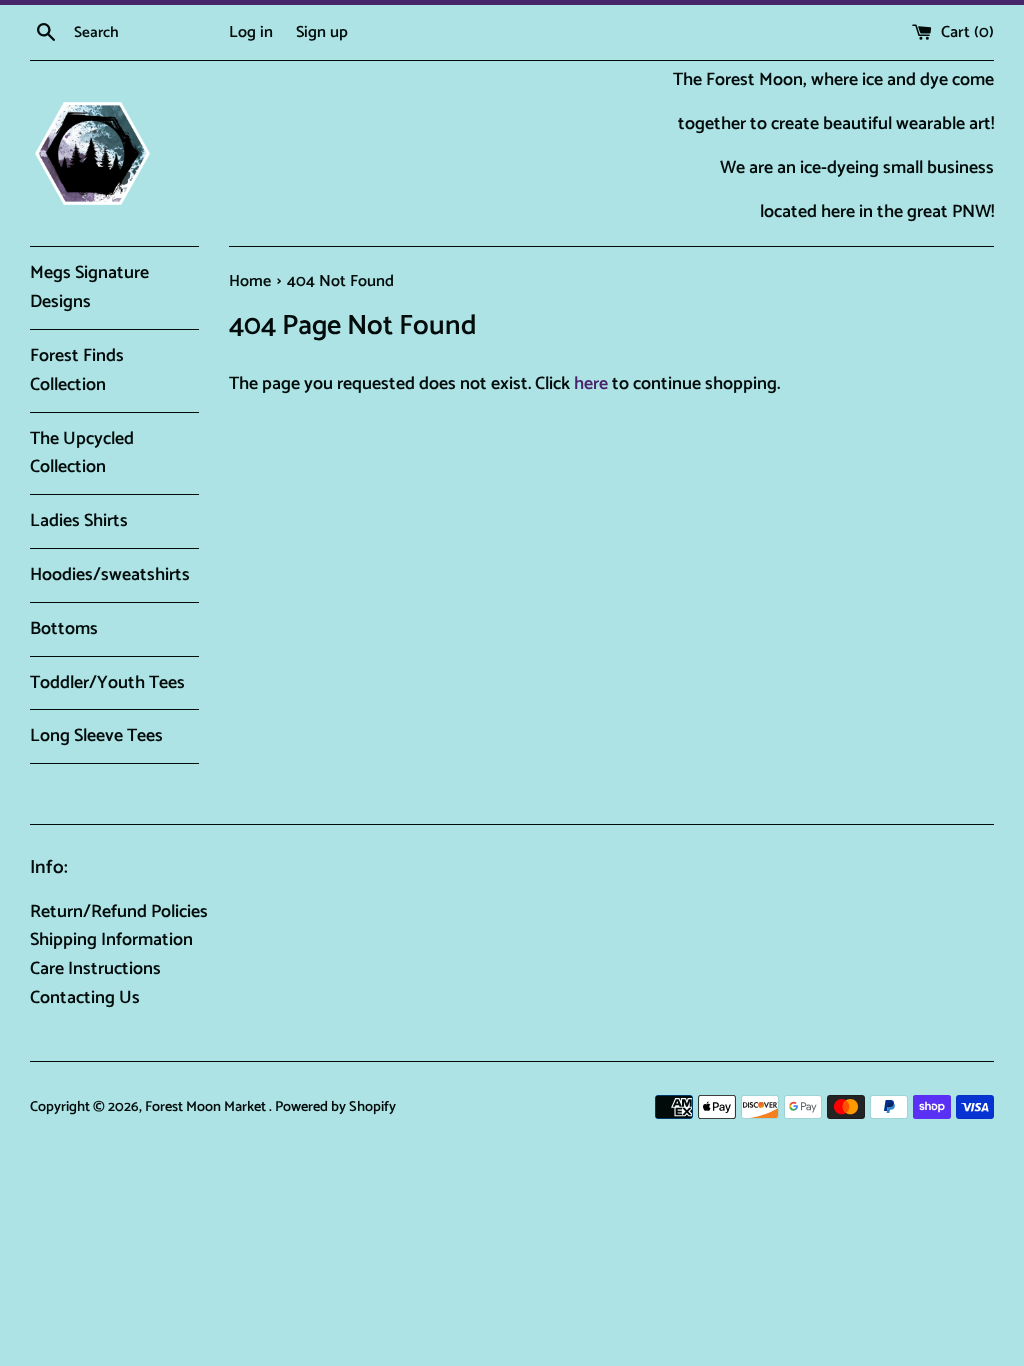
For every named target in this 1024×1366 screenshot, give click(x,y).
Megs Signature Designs (89, 287)
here (591, 384)
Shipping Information (111, 940)
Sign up (322, 32)
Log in (251, 32)
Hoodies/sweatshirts (110, 575)
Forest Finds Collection (77, 370)
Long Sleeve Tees (96, 736)
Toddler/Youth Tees (107, 683)
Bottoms (64, 629)
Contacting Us (85, 998)
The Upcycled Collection (82, 453)
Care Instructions (95, 969)
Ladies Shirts (79, 521)
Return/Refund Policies (119, 912)
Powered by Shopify (335, 1107)
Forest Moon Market (207, 1107)
